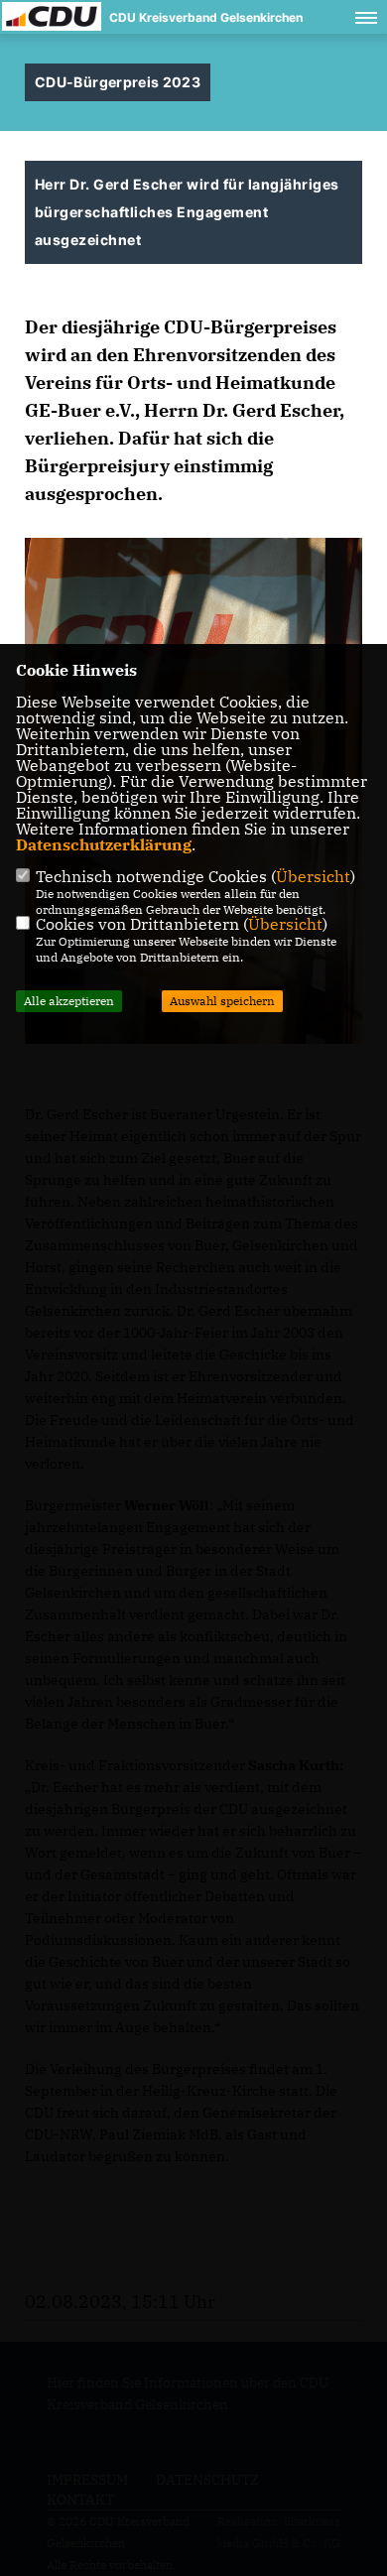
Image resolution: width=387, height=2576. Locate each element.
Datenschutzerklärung (104, 844)
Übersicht (313, 876)
